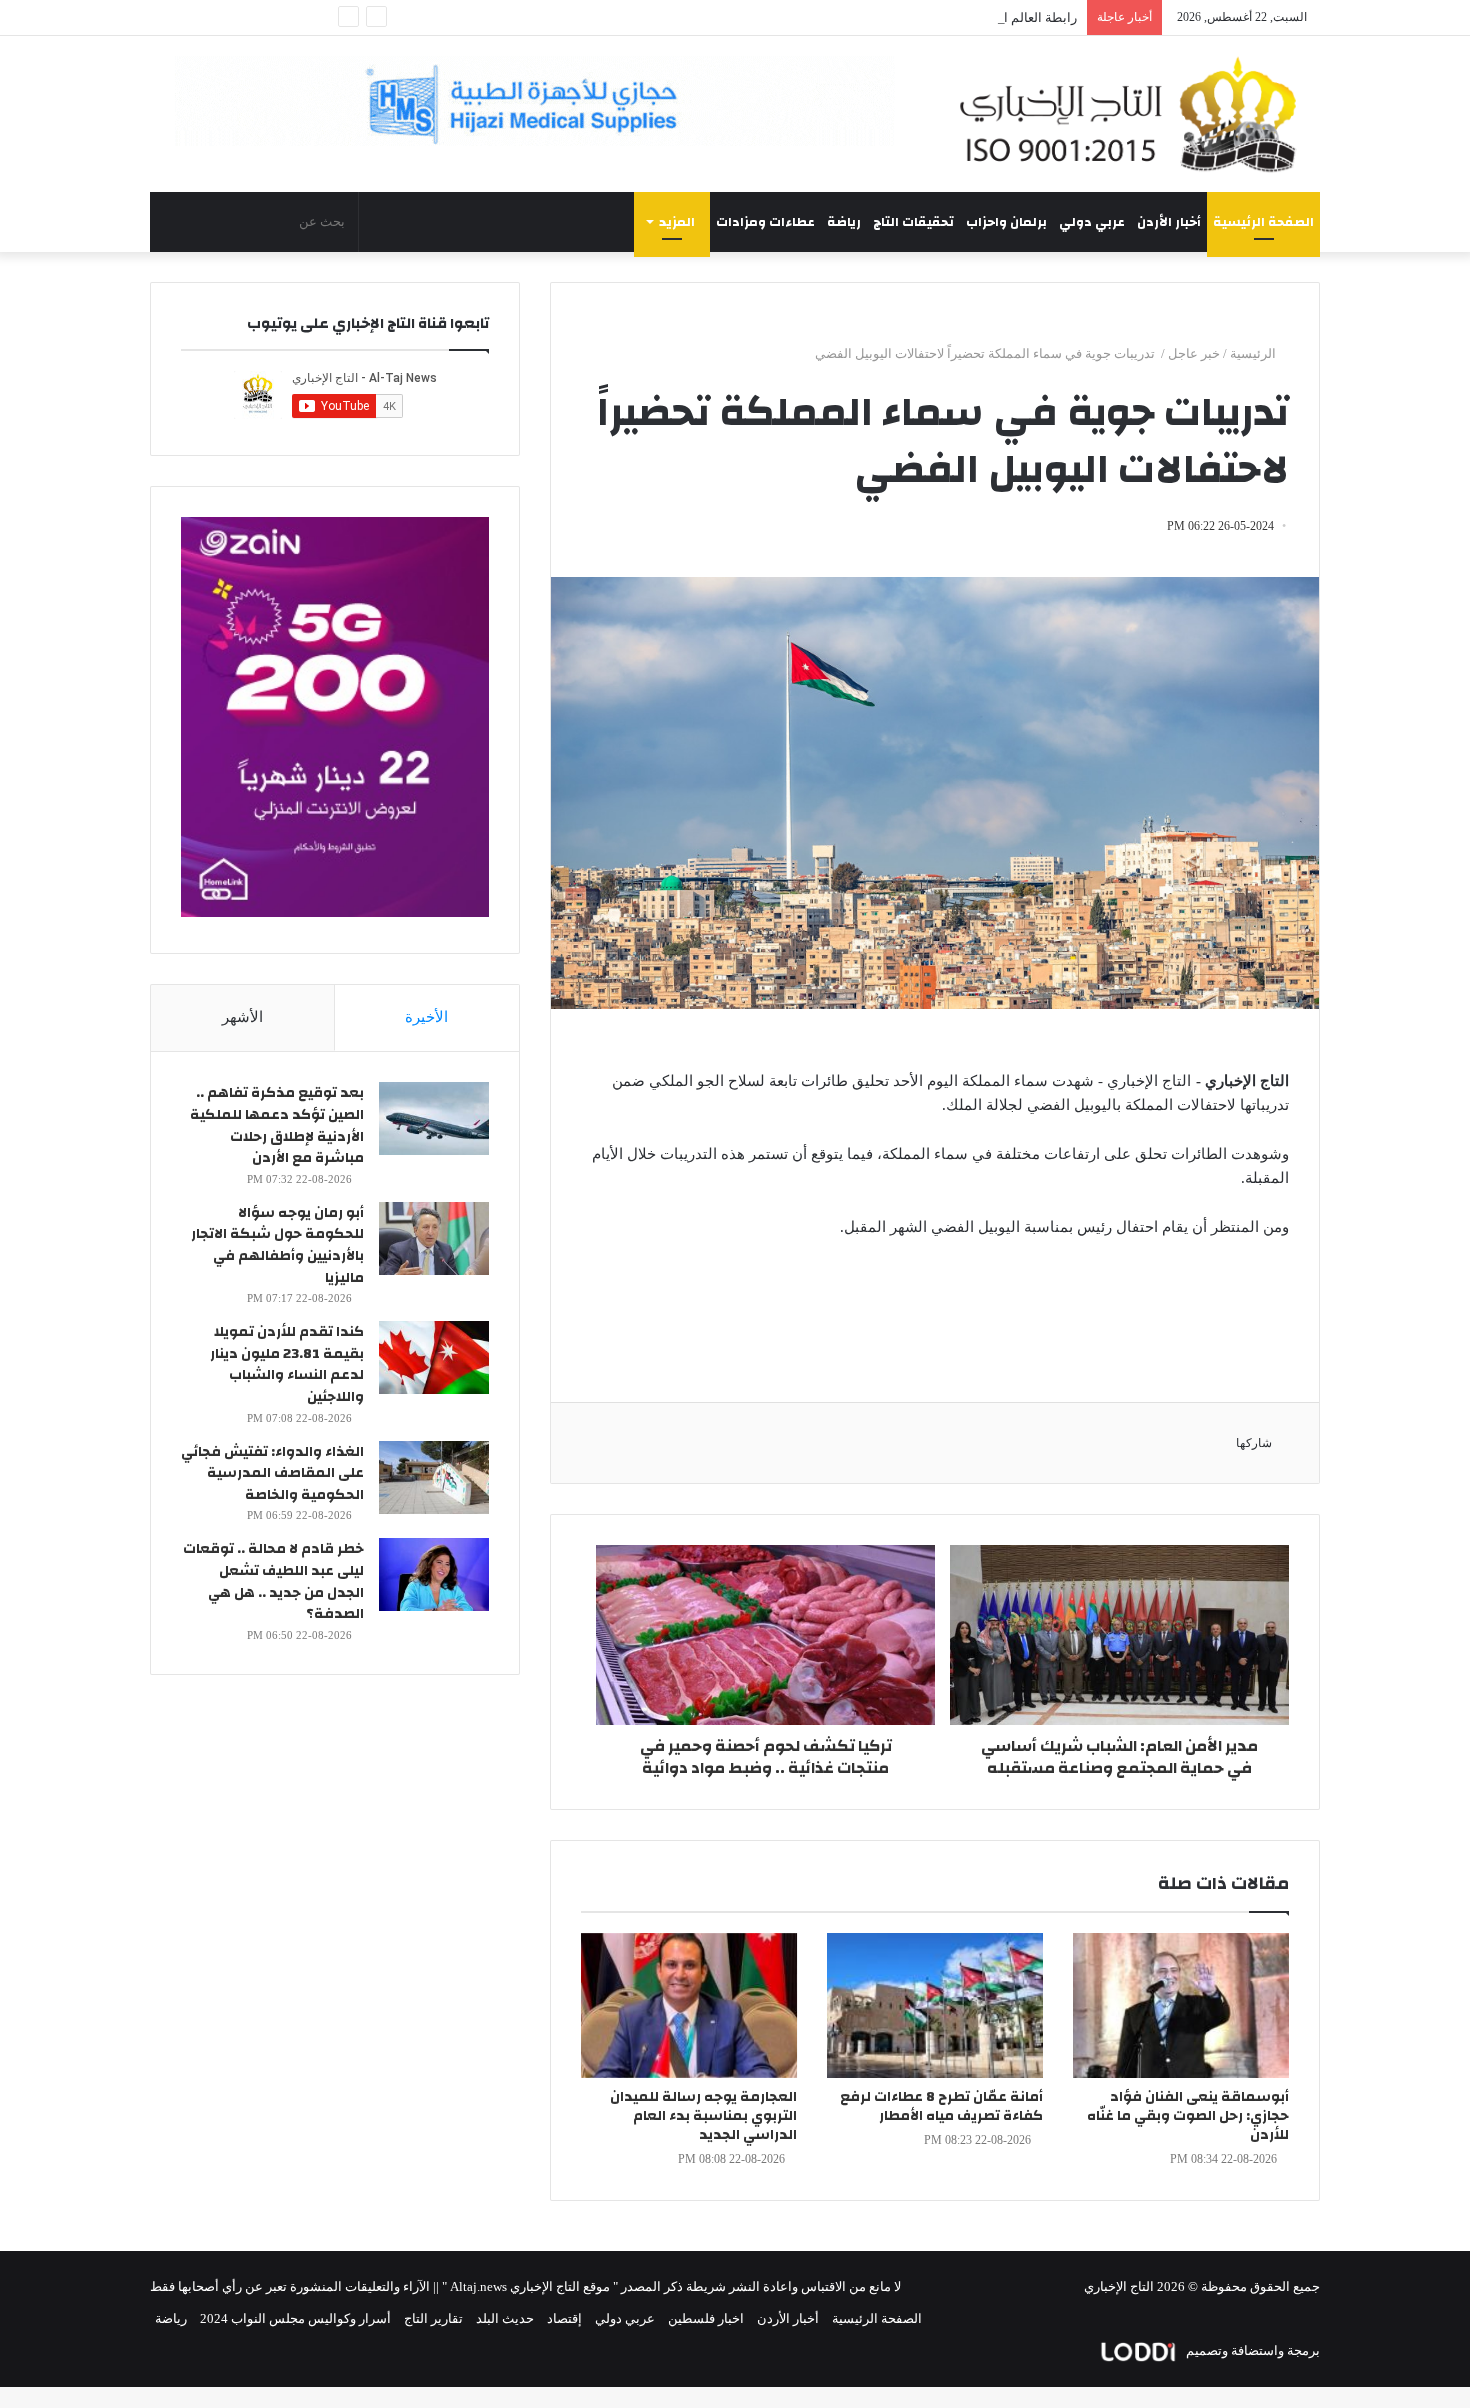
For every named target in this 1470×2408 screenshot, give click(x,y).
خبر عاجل (1194, 353)
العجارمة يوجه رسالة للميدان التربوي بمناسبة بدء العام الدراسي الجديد (703, 2116)
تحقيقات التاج (913, 222)
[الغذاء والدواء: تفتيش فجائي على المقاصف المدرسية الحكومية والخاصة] (434, 1477)
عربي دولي (1092, 222)
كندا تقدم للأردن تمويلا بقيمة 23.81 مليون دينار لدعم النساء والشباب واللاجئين (287, 1364)
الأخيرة (426, 1017)
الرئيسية (1254, 353)
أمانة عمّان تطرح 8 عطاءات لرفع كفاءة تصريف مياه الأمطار (941, 2106)
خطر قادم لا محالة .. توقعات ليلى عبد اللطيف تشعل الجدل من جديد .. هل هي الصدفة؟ (273, 1581)
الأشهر (242, 1017)
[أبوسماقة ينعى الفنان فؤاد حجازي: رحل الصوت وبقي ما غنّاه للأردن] (1181, 2005)
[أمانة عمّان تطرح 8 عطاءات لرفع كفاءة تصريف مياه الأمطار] (935, 2005)
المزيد (677, 222)
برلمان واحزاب (1006, 222)
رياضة (844, 222)
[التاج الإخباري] (1135, 114)
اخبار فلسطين (706, 2318)
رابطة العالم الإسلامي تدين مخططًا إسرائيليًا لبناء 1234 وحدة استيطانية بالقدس (864, 17)
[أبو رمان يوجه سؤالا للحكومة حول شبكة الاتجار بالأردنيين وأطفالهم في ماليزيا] (434, 1238)
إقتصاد (564, 2318)
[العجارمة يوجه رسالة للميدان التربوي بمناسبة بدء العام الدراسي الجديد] (689, 2005)
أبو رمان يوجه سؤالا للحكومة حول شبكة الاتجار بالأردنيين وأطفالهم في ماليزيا (277, 1245)
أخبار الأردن (1169, 222)
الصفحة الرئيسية (1263, 222)
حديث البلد (505, 2318)
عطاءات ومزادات (765, 222)
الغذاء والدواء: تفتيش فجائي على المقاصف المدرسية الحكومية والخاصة (272, 1473)
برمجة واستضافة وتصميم (1251, 2350)
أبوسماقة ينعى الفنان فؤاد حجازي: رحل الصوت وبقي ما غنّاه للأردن (1188, 2116)
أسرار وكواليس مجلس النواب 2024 (295, 2318)
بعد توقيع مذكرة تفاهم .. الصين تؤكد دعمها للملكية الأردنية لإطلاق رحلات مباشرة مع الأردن (277, 1125)
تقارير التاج (433, 2318)
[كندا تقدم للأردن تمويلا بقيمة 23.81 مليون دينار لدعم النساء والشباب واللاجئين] (434, 1357)
